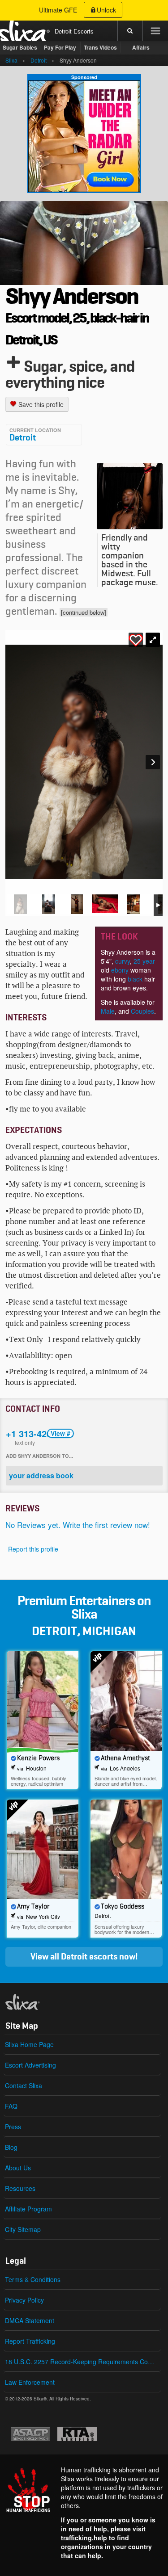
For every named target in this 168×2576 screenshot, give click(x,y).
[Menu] (155, 31)
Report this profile (33, 1549)
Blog (11, 2147)
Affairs (141, 47)
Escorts (84, 31)
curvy (123, 961)
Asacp (30, 2434)
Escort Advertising (30, 2065)
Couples (142, 1011)
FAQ (11, 2106)
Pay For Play (60, 47)
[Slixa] (38, 2002)
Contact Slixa (24, 2085)
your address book (41, 1475)
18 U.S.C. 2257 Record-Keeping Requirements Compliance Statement (83, 2362)
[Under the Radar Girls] (84, 136)
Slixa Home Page (29, 2044)
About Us (18, 2168)
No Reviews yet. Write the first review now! (78, 1525)
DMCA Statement (30, 2320)
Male (108, 1011)
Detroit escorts (89, 1957)
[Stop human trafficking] (84, 2513)
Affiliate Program (28, 2209)
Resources (20, 2188)
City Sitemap (23, 2229)
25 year (143, 961)
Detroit (23, 438)
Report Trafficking (30, 2341)
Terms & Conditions (33, 2279)
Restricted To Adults (77, 2434)
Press (13, 2127)
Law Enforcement (30, 2382)
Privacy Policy (24, 2300)
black (135, 979)
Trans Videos (100, 47)
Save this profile (40, 404)
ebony (120, 970)
